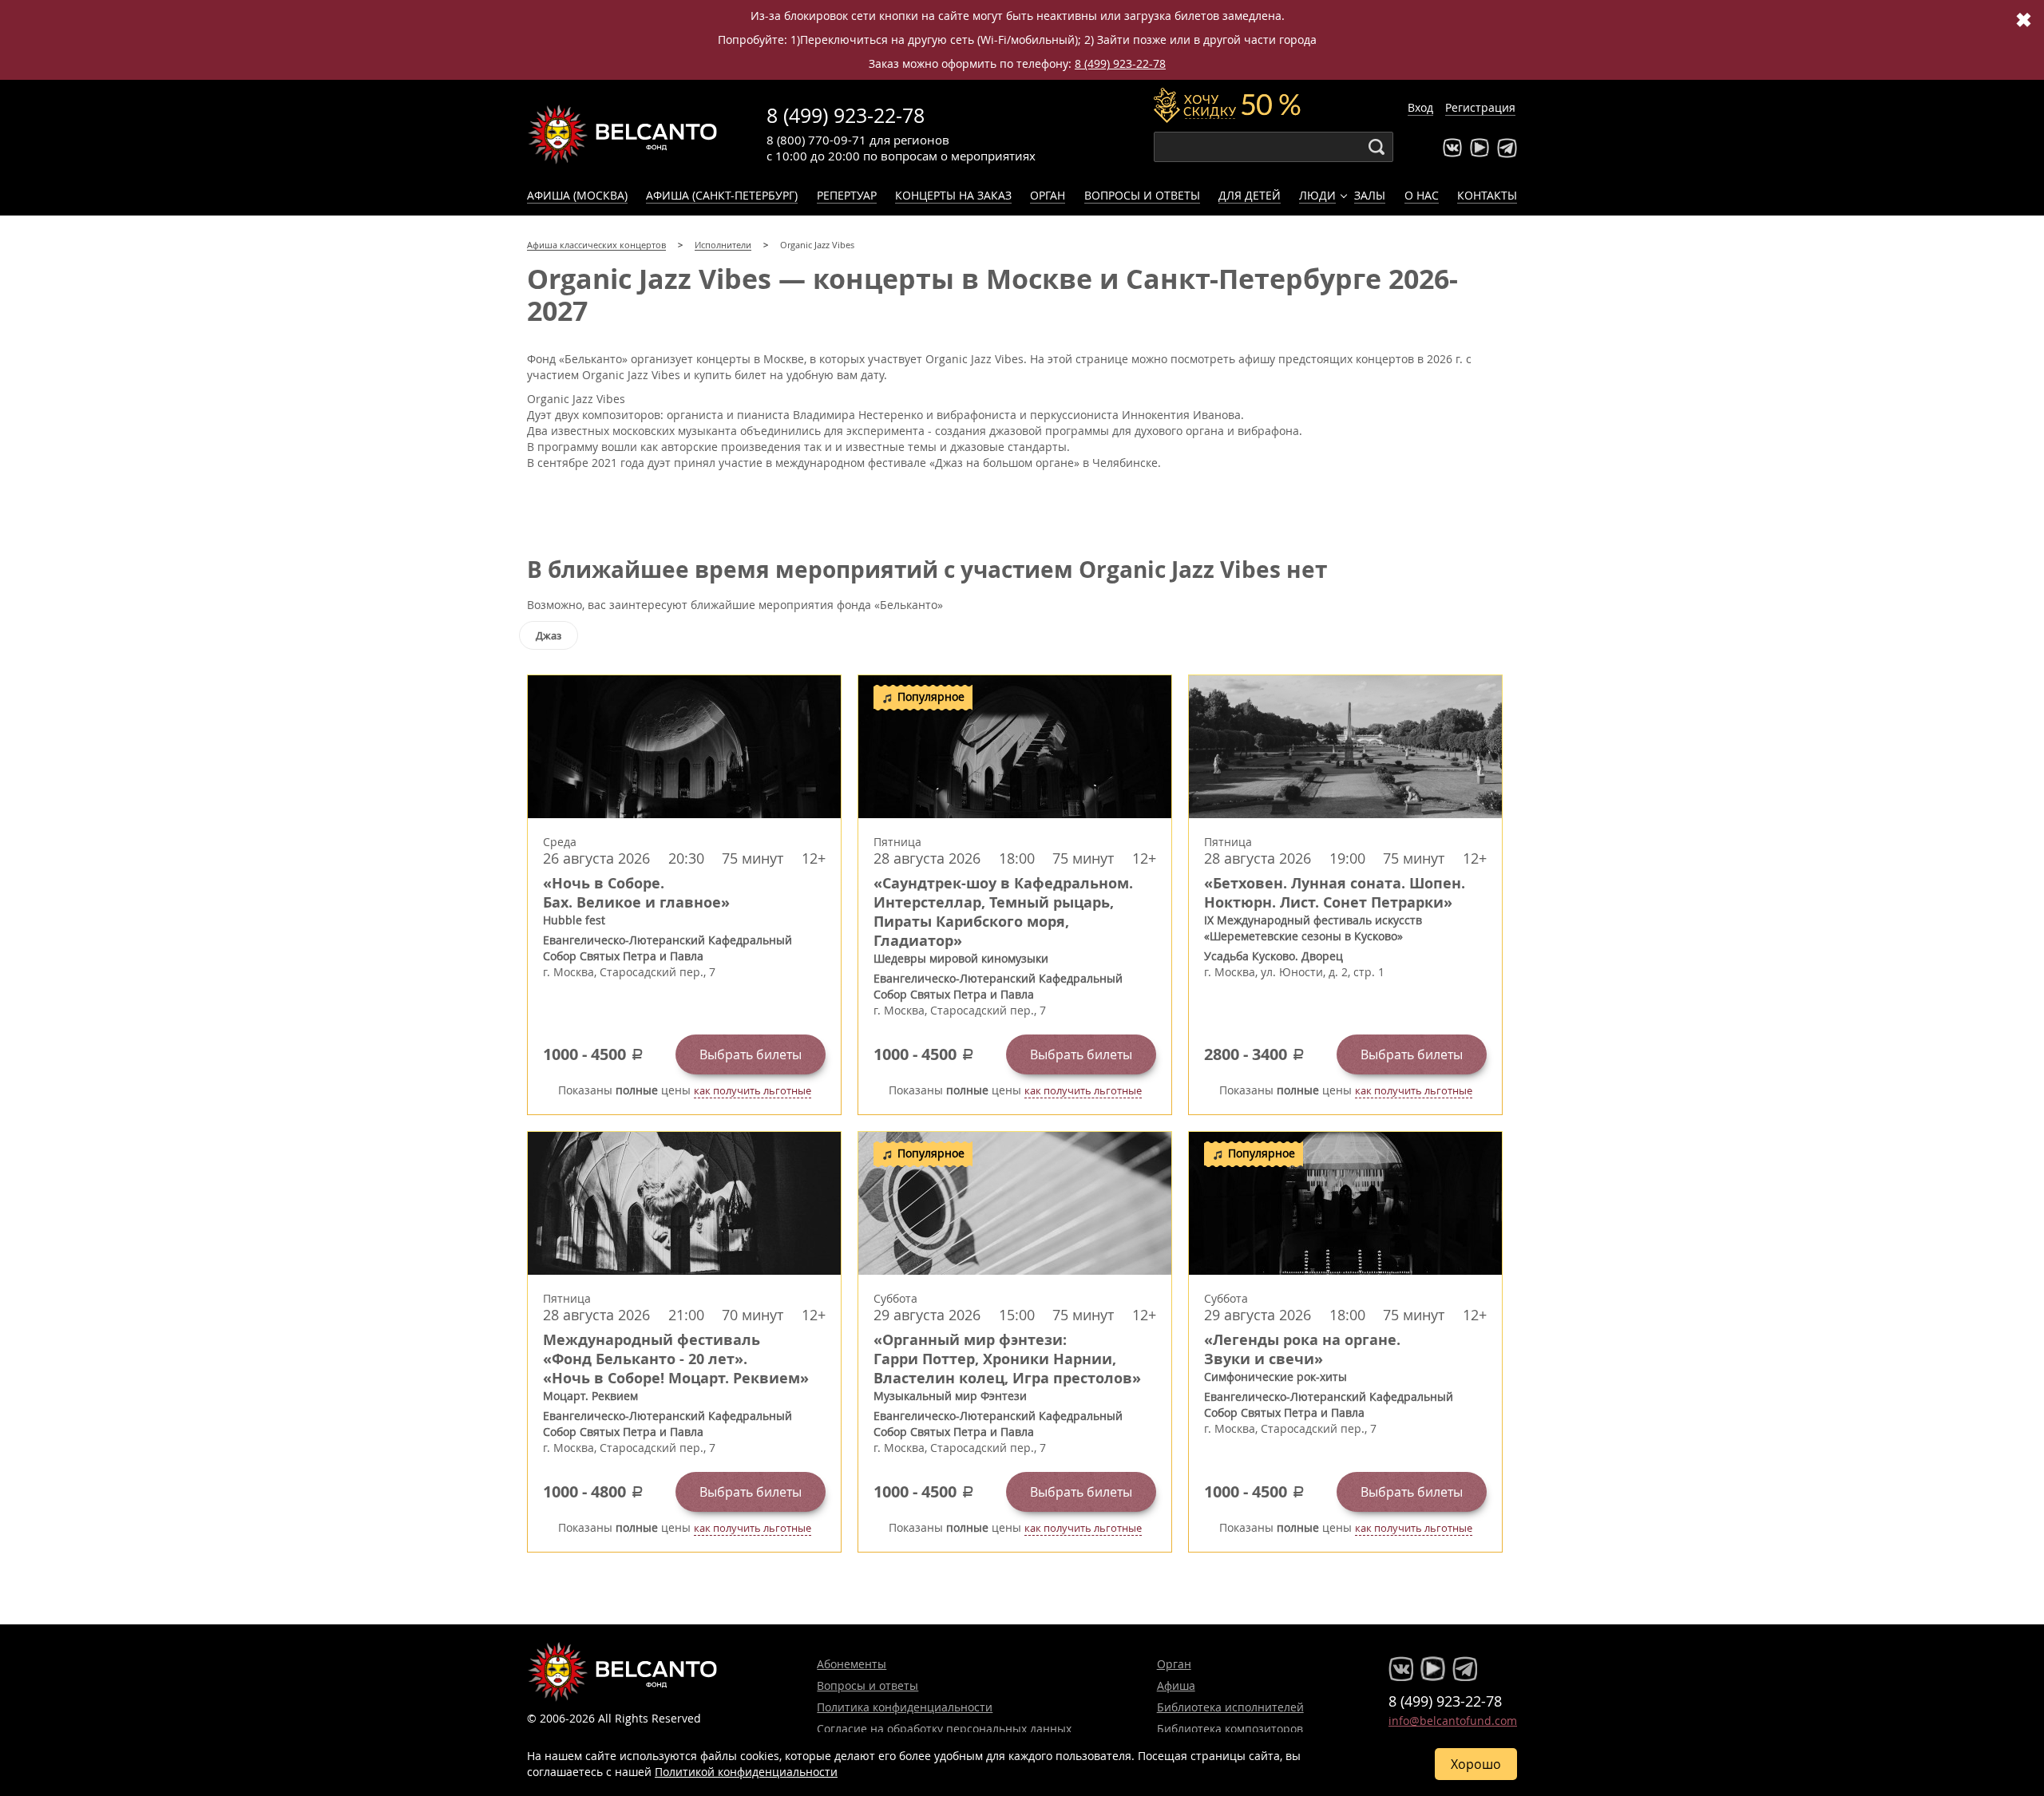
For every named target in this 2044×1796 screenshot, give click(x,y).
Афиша (1176, 1685)
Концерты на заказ (953, 195)
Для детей (1250, 195)
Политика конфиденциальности (905, 1707)
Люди (1317, 195)
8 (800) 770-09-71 (816, 140)
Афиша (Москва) (577, 195)
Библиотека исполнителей (1230, 1707)
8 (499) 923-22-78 (1120, 63)
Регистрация (1480, 107)
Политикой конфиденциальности (746, 1772)
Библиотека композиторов (1230, 1729)
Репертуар (847, 195)
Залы (1370, 195)
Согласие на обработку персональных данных (944, 1729)
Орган (1048, 195)
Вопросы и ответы (1142, 195)
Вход (1420, 107)
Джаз (549, 635)
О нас (1422, 195)
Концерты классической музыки (623, 134)
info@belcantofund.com (1453, 1721)
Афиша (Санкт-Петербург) (722, 195)
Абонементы (852, 1664)
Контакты (1487, 195)
